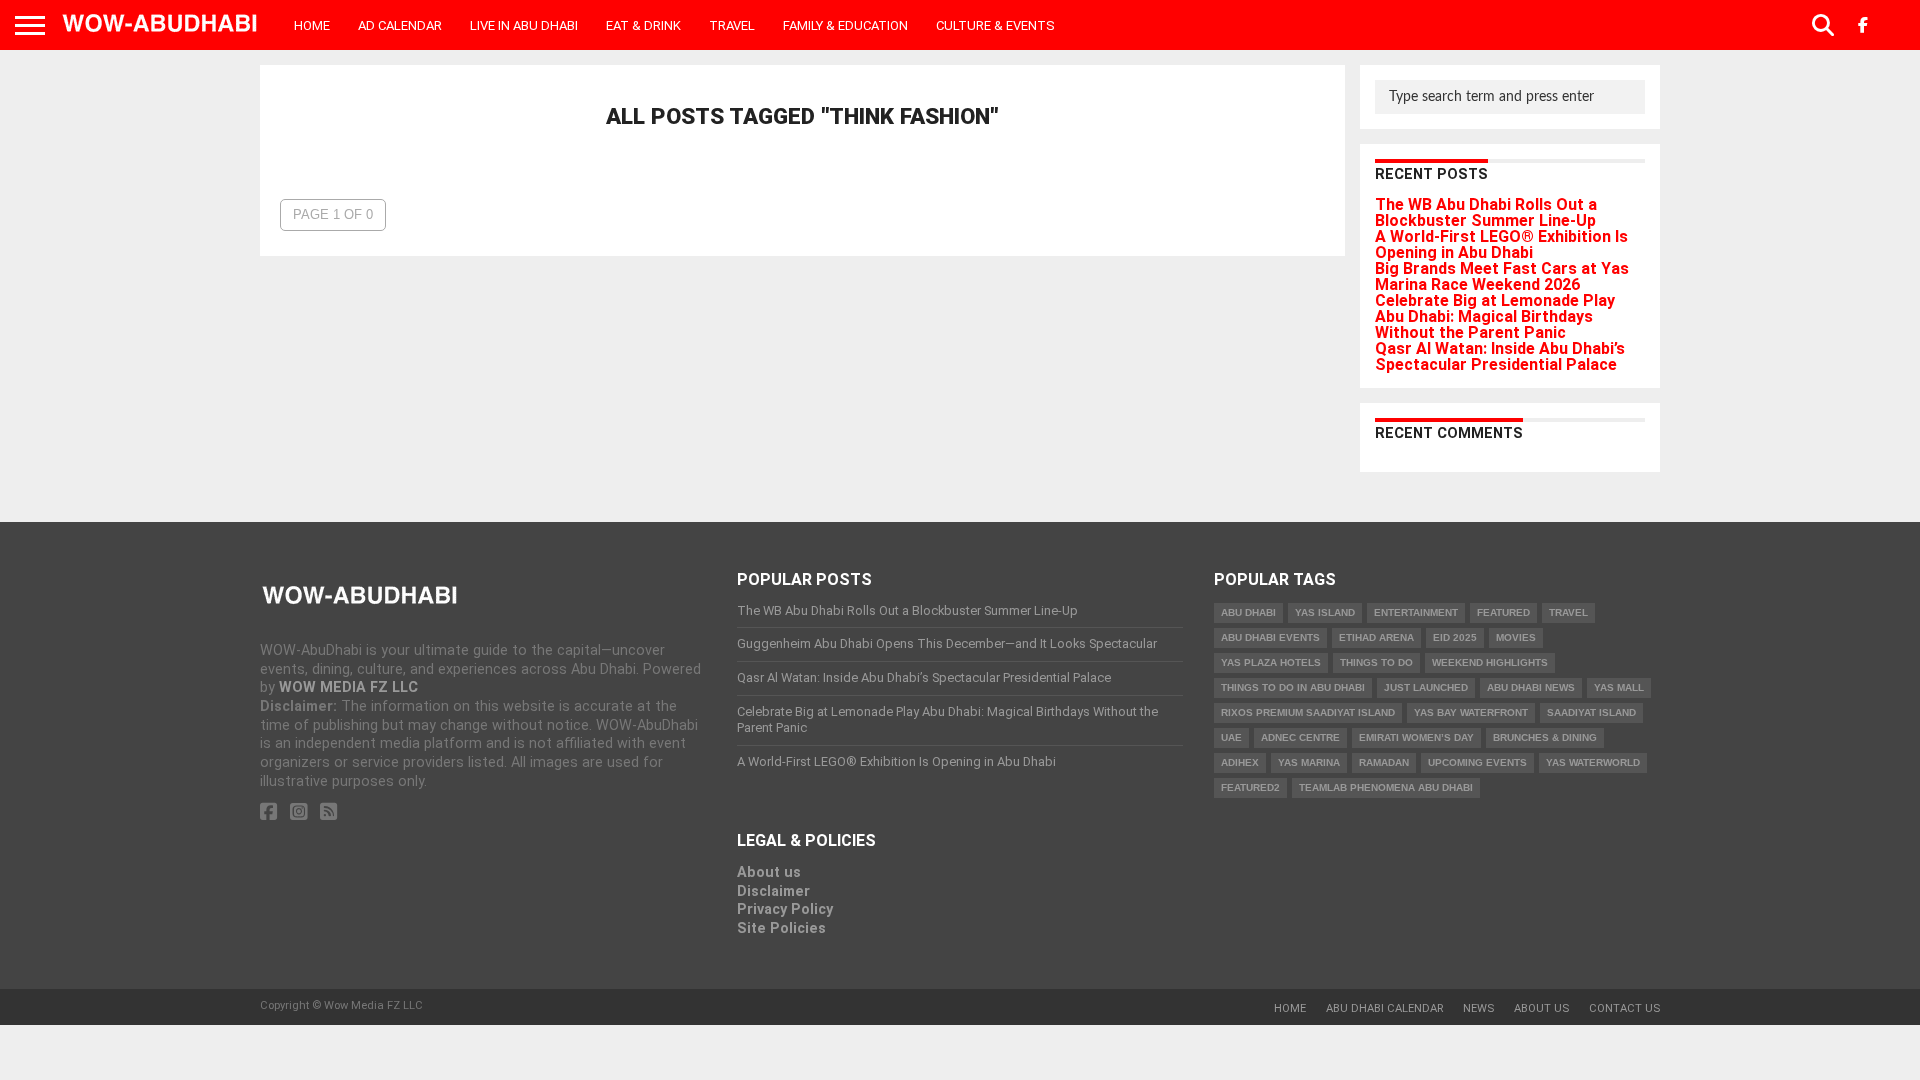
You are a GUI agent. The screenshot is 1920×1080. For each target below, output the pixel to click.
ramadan (1384, 762)
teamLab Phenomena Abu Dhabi (1386, 787)
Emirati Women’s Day (1416, 737)
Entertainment (1416, 612)
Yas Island (1325, 612)
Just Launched (1426, 687)
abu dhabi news (1531, 687)
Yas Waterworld (1593, 762)
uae (1231, 737)
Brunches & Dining (1545, 737)
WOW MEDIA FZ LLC (348, 687)
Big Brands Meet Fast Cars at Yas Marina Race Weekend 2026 (1502, 276)
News (1478, 1008)
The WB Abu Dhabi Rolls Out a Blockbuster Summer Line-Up (1486, 212)
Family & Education (845, 25)
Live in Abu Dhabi (524, 25)
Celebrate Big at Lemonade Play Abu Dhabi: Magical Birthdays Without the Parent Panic (1495, 316)
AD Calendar (400, 25)
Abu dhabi (1248, 612)
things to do (1376, 662)
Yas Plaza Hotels (1271, 662)
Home (312, 25)
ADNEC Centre (1300, 737)
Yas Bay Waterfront (1471, 712)
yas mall (1619, 687)
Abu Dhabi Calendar (1384, 1008)
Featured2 (1250, 787)
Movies (1516, 637)
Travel (732, 25)
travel (1568, 612)
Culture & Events (995, 25)
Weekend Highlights (1490, 662)
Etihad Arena (1376, 637)
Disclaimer (773, 891)
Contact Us (1624, 1008)
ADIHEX (1240, 762)
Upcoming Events (1477, 762)
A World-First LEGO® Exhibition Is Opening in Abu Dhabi (1501, 244)
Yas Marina (1309, 762)
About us (769, 872)
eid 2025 (1455, 637)
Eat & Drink (643, 25)
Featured (1503, 612)
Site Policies (781, 928)
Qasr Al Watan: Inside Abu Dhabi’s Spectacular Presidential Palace (1500, 356)
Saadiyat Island (1591, 712)
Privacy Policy (785, 909)
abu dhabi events (1270, 637)
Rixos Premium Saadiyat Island (1308, 712)
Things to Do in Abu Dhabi (1293, 687)
